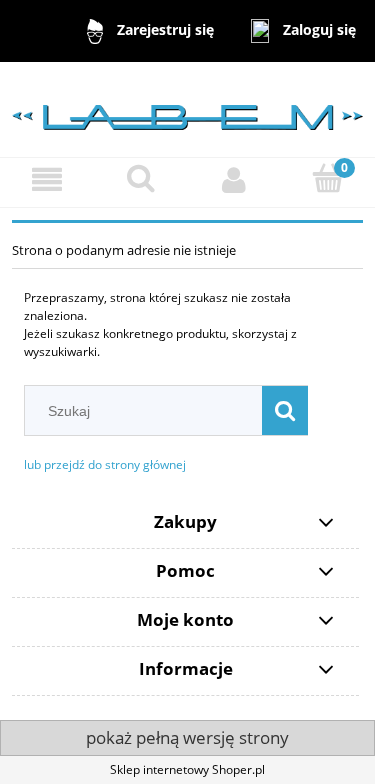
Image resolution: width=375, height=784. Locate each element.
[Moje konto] (235, 179)
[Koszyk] (328, 178)
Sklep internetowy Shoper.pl (187, 769)
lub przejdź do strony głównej (105, 464)
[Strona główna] (187, 108)
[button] (47, 179)
